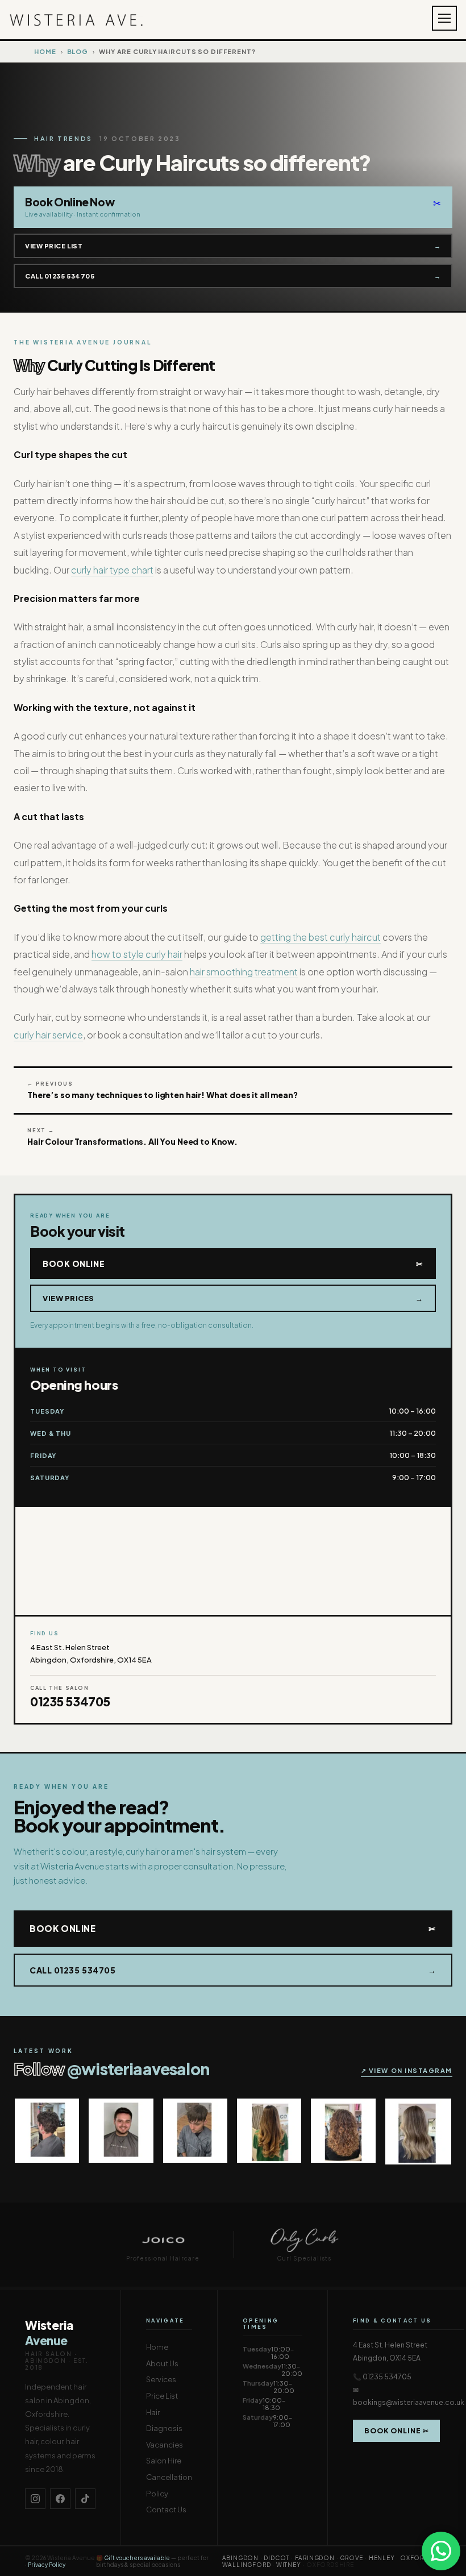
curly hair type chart (112, 570)
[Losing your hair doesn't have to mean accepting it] (47, 2131)
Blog (78, 51)
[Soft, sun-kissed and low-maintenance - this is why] (269, 2131)
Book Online (233, 1264)
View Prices (233, 1298)
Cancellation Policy (169, 2485)
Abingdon (240, 2558)
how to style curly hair (137, 954)
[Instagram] (35, 2499)
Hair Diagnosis (164, 2421)
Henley (382, 2558)
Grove (351, 2558)
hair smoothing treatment (244, 972)
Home (45, 51)
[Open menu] (444, 18)
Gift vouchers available (137, 2558)
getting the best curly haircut (321, 937)
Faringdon (315, 2558)
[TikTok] (85, 2499)
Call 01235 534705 (233, 276)
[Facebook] (60, 2499)
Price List (162, 2396)
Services (161, 2379)
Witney (289, 2565)
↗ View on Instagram (407, 2070)
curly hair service (48, 1035)
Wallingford (247, 2565)
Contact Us (166, 2509)
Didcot (276, 2558)
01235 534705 (70, 1702)
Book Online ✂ (396, 2431)
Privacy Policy (47, 2565)
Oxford (414, 2558)
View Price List (233, 246)
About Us (162, 2363)
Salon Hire (164, 2461)
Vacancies (165, 2445)
